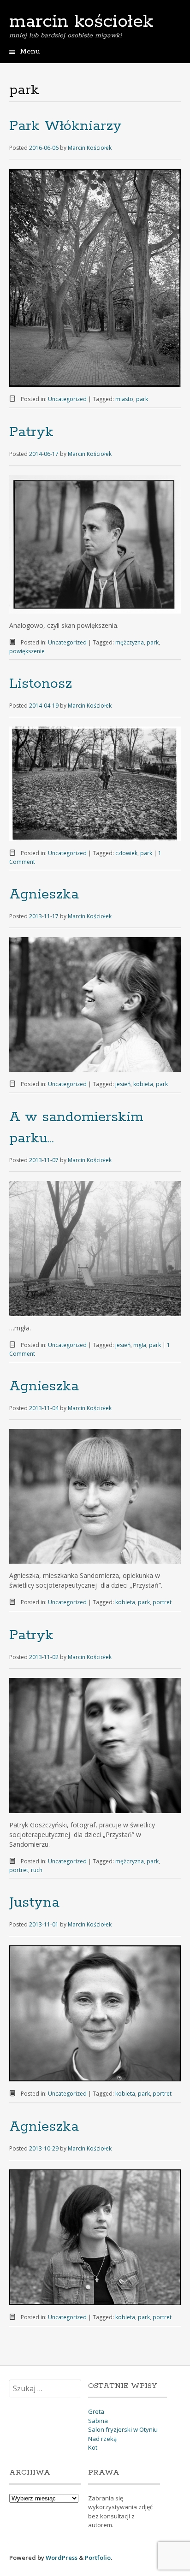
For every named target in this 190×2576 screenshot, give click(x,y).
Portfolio (98, 2558)
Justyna (34, 1903)
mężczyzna (130, 642)
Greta (96, 2411)
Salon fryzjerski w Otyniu (123, 2429)
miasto (124, 399)
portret (162, 1602)
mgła (140, 1345)
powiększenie (27, 651)
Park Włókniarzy (65, 126)
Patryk (31, 432)
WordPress (62, 2558)
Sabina (98, 2421)
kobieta (143, 1084)
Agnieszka (44, 895)
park (142, 399)
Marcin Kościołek (90, 148)
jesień (123, 1084)
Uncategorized (67, 399)
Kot (93, 2447)
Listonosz (41, 684)
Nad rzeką (102, 2439)
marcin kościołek (81, 22)
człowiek (126, 853)
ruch (37, 1870)
